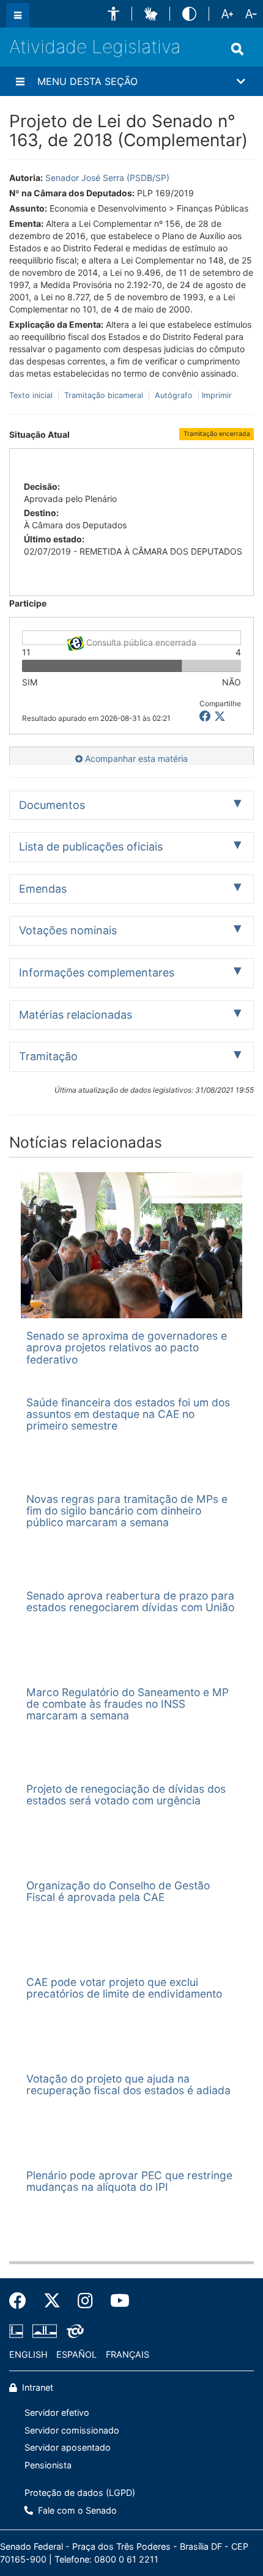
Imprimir (217, 395)
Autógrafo (174, 395)
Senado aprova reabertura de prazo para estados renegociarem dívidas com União (130, 1601)
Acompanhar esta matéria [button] (135, 758)
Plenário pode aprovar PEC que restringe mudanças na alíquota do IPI (129, 2181)
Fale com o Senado (76, 2510)
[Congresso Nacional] (45, 2331)
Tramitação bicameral (104, 395)
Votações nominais (68, 930)
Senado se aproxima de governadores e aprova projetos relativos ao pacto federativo (127, 1348)
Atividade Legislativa (95, 46)
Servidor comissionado (72, 2430)
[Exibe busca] (237, 49)
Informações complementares (97, 972)
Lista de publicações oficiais (91, 847)
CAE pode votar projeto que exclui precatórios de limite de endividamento (124, 1988)
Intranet (36, 2387)
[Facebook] (22, 2301)
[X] (220, 716)
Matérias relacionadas (76, 1015)
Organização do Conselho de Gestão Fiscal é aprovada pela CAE (118, 1891)
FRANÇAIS (128, 2354)
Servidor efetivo (57, 2412)
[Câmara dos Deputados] (18, 2331)
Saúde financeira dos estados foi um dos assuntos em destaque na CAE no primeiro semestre (128, 1414)
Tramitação (48, 1056)
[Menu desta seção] (20, 81)
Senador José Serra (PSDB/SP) (107, 178)
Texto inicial (32, 395)
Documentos (52, 805)
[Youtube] (116, 2301)
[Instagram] (85, 2301)
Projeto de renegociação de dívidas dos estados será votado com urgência (126, 1795)
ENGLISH (28, 2354)
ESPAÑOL (76, 2354)
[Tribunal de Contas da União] (73, 2331)
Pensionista (48, 2465)
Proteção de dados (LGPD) (80, 2493)
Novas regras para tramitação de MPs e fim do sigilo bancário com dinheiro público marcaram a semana (127, 1511)
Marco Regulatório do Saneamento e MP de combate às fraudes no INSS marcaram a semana (128, 1704)
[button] (113, 14)
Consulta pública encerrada (140, 641)
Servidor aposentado (68, 2447)
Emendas (43, 889)
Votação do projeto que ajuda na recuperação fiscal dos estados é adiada (128, 2084)
